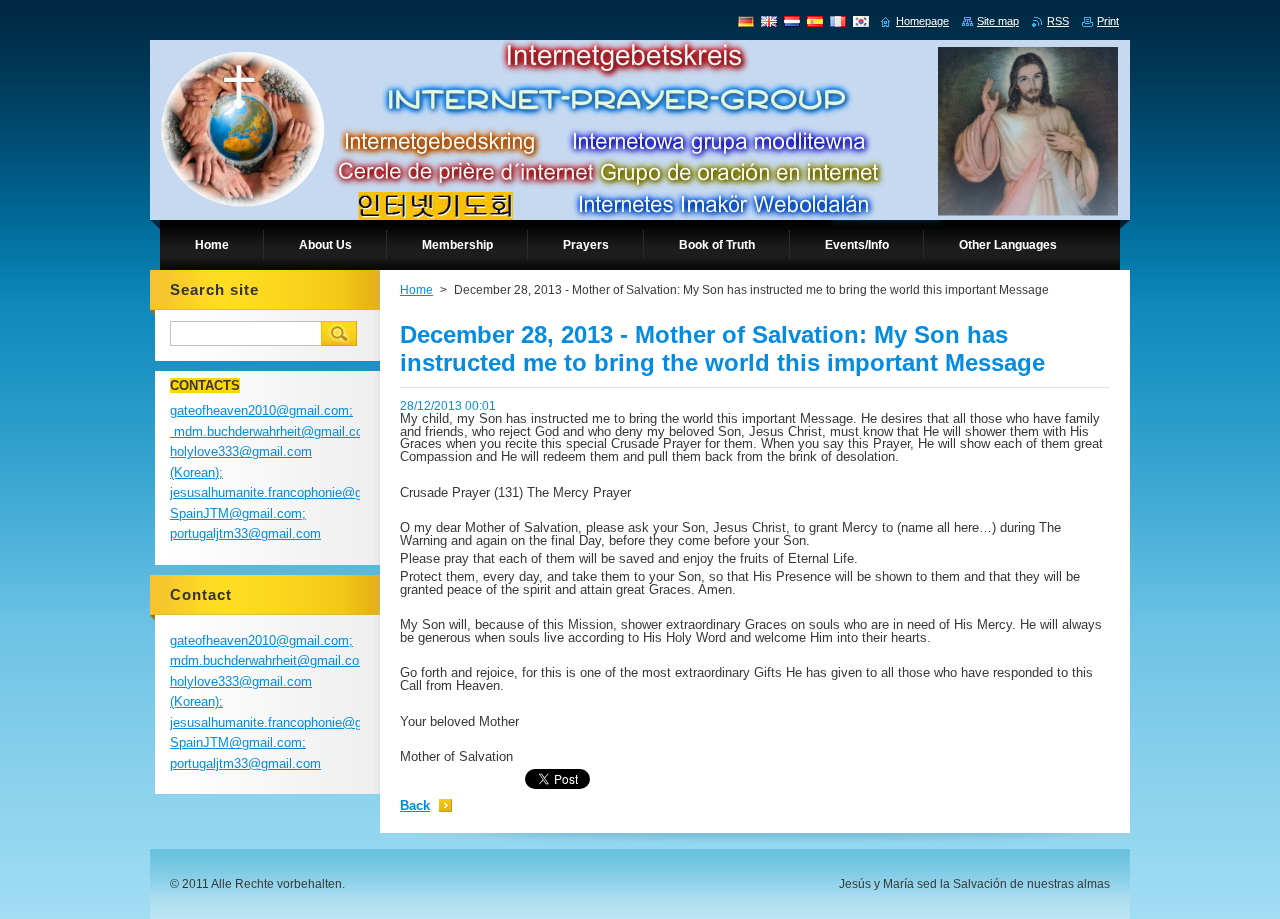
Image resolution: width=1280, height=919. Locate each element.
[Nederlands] (792, 21)
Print (1108, 21)
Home (416, 290)
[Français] (838, 21)
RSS (1058, 21)
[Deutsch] (746, 21)
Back (415, 805)
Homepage (922, 21)
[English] (769, 21)
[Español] (815, 21)
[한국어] (861, 21)
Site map (998, 21)
